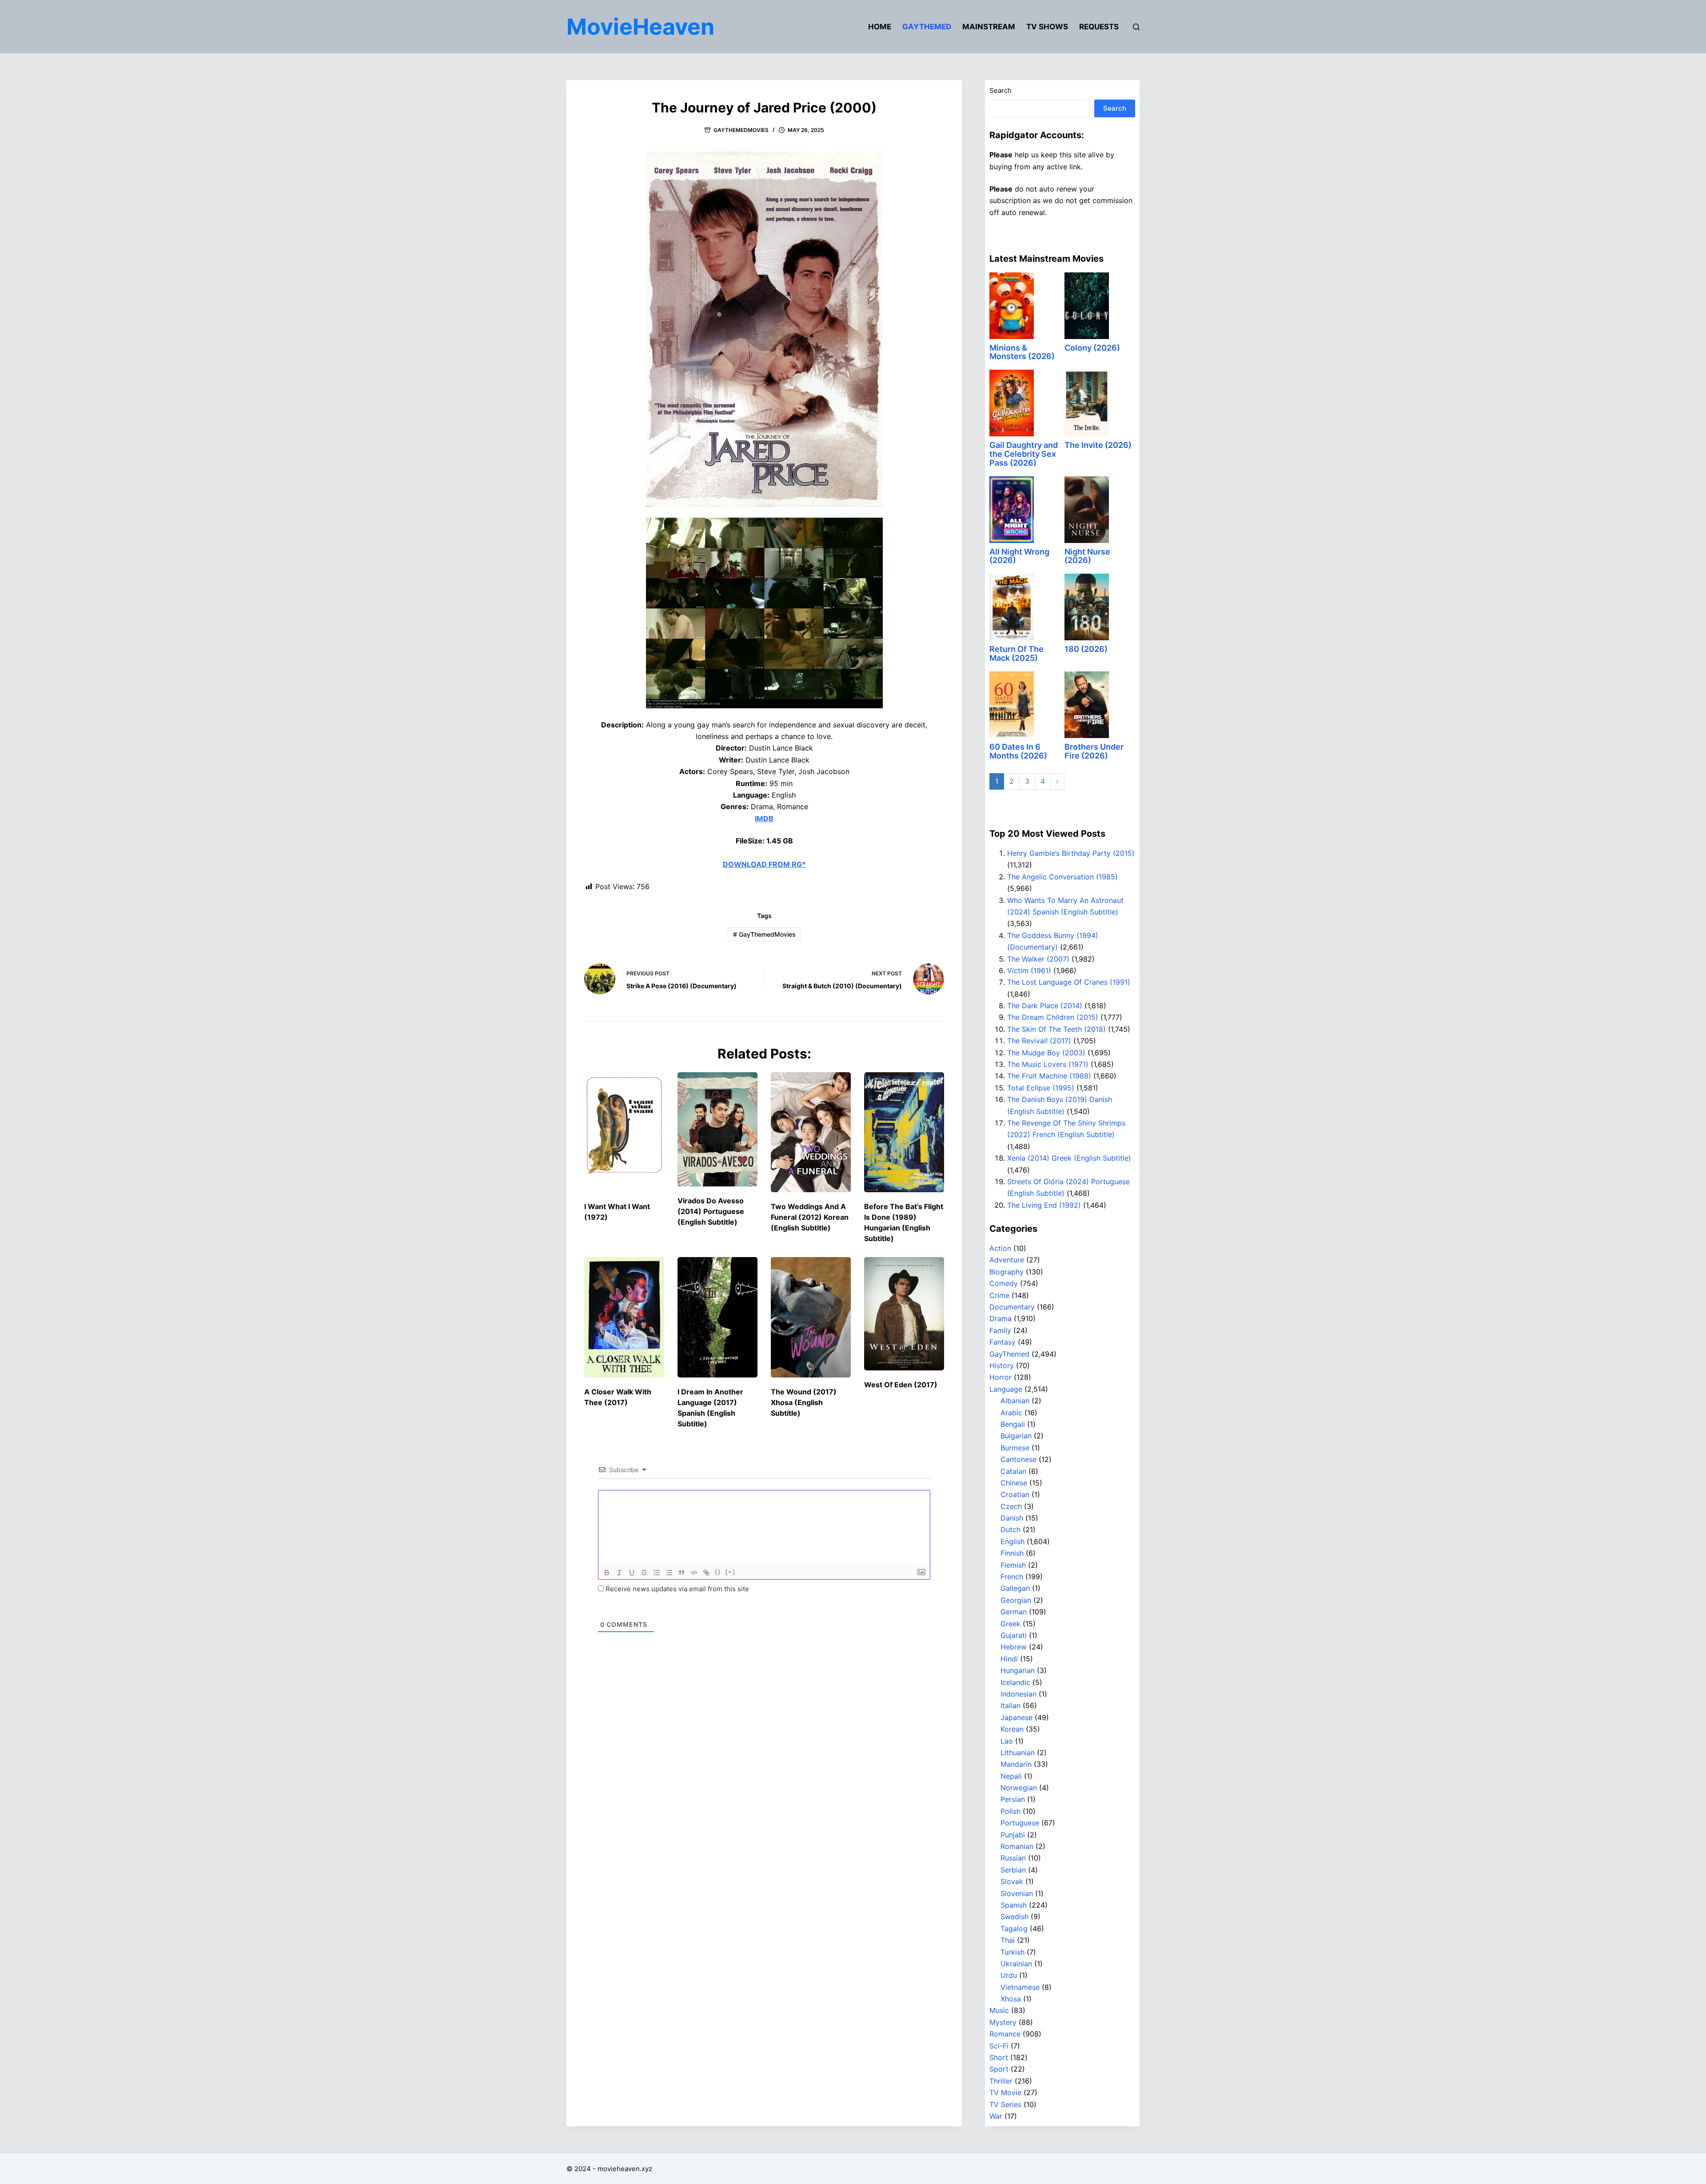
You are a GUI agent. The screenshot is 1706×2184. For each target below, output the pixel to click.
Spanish (1014, 1905)
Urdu (1009, 1975)
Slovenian (1017, 1893)
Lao (1007, 1741)
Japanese (1016, 1717)
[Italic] (619, 1573)
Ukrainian (1016, 1964)
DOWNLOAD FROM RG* (764, 864)
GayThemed (927, 27)
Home (880, 27)
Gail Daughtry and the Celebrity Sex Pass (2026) (1024, 454)
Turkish (1012, 1952)
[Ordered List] (657, 1573)
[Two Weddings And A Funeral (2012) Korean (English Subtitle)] (811, 1132)
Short (999, 2057)
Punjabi (1013, 1835)
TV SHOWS (1047, 27)
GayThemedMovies (741, 130)
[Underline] (632, 1573)
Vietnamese (1020, 1987)
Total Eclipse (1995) (1041, 1088)
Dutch (1010, 1529)
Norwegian (1019, 1788)
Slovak (1012, 1881)
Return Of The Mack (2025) (1016, 653)
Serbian (1013, 1870)
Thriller (1001, 2081)
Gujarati (1014, 1635)
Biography (1006, 1272)
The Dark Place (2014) (1045, 1006)
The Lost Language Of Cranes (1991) (1069, 982)
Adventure (1007, 1260)
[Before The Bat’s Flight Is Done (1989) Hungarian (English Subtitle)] (904, 1132)
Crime (999, 1295)
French (1012, 1577)
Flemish (1013, 1565)
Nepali (1011, 1776)
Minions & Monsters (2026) (1022, 352)
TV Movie (1005, 2092)
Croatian (1015, 1494)
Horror (1000, 1377)
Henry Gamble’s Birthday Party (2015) (1071, 853)
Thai (1008, 1940)
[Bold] (607, 1573)
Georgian (1016, 1600)
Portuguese (1020, 1823)
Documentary (1012, 1307)
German (1014, 1612)
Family (1000, 1330)
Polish (1010, 1811)
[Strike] (644, 1573)
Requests (1099, 27)
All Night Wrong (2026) (1019, 556)
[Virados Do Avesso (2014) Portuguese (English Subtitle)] (717, 1129)
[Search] (1136, 27)
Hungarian (1018, 1670)
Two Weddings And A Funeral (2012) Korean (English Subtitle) (810, 1217)
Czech (1011, 1506)
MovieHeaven (640, 27)
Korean (1012, 1729)
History (1002, 1365)
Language (1006, 1389)
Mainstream (989, 27)
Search (1000, 90)
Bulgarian (1016, 1436)
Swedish (1014, 1916)
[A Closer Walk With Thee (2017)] (624, 1317)
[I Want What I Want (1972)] (624, 1132)
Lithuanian (1018, 1753)
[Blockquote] (682, 1573)
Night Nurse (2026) (1087, 556)
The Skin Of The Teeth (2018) (1056, 1029)
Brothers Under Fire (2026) (1094, 751)
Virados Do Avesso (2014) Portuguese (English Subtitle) (711, 1211)
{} (718, 1572)
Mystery (1003, 2022)
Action (1000, 1248)
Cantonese (1018, 1459)
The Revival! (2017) (1039, 1041)
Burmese (1015, 1448)
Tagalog (1014, 1928)
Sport (999, 2069)
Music (999, 2010)
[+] (730, 1572)
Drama (1000, 1318)
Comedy (1004, 1283)
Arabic (1011, 1413)
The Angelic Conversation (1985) (1062, 877)
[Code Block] (694, 1573)
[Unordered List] (669, 1573)
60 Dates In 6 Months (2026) (1018, 751)
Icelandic (1015, 1682)
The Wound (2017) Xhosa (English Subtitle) (804, 1402)
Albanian (1015, 1401)
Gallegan (1015, 1588)
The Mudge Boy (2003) (1046, 1053)
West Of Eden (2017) (901, 1385)
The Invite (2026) (1098, 445)
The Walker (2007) (1038, 959)
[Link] (706, 1573)
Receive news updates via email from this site (676, 1589)
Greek (1010, 1624)
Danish (1012, 1518)
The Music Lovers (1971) (1048, 1064)
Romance (1005, 2034)
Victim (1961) (1029, 970)
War (996, 2116)
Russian (1013, 1858)
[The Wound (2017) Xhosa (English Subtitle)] (811, 1317)
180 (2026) (1086, 649)
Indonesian (1018, 1694)
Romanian (1017, 1846)
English (1012, 1541)
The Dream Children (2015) (1053, 1017)
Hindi (1009, 1659)
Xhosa (1011, 1999)
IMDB (764, 819)
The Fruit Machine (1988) (1049, 1076)
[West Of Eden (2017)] (904, 1314)
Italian (1010, 1705)
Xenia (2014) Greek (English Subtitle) (1069, 1158)
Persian (1013, 1799)
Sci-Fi (999, 2046)
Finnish (1012, 1553)
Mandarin (1016, 1764)
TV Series (1005, 2104)
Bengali (1013, 1424)
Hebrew (1014, 1647)
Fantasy (1002, 1342)
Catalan (1013, 1471)
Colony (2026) (1092, 348)
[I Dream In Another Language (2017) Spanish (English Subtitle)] (717, 1317)
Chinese (1014, 1483)
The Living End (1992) (1044, 1205)
